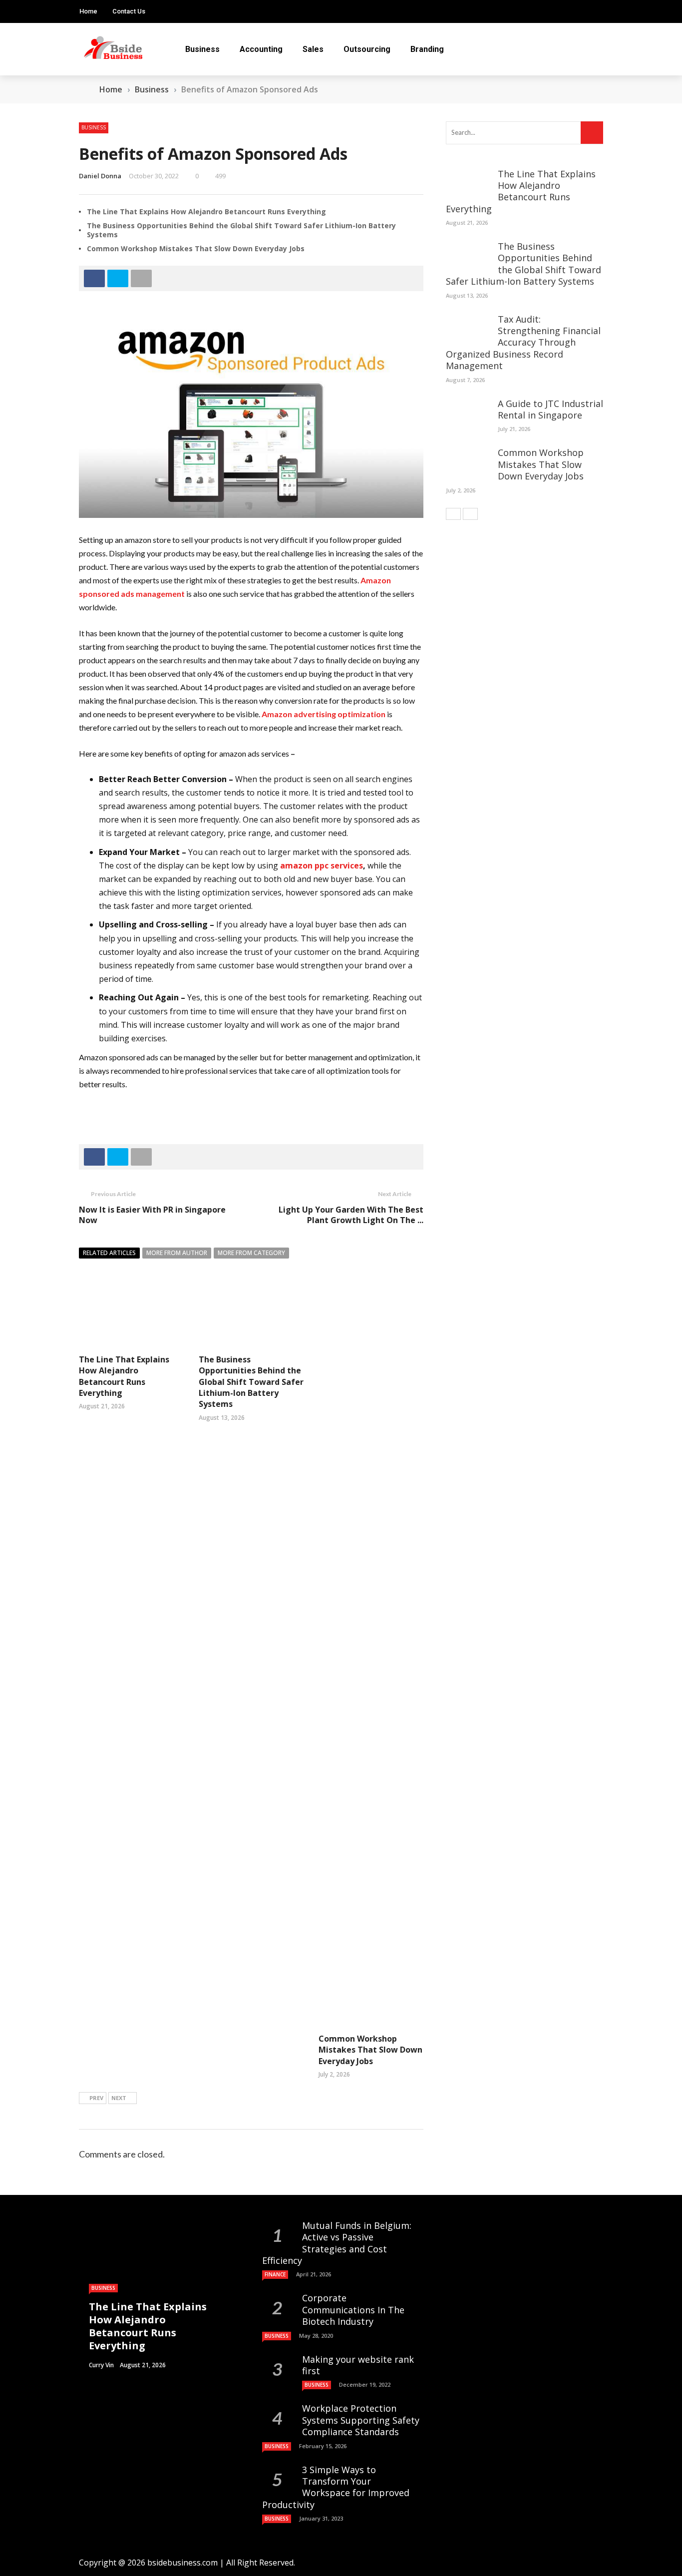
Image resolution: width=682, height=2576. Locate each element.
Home (88, 11)
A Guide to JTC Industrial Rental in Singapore (550, 409)
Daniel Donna (100, 176)
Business (202, 49)
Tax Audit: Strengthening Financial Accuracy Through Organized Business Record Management (523, 343)
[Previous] (453, 514)
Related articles (109, 1253)
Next (119, 2098)
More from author (177, 1253)
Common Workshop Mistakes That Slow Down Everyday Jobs (196, 248)
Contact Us (129, 11)
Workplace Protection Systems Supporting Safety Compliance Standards (361, 2420)
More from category (251, 1253)
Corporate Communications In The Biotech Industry (353, 2310)
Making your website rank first (358, 2365)
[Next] (470, 514)
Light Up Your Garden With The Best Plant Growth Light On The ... (351, 1215)
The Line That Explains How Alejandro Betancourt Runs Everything (206, 212)
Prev (96, 2098)
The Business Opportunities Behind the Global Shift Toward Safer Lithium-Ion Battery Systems (241, 230)
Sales (313, 49)
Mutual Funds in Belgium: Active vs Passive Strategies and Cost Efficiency (337, 2243)
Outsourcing (367, 49)
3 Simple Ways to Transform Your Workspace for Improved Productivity (336, 2487)
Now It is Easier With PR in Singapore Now (152, 1215)
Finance (275, 2274)
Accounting (261, 49)
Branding (427, 49)
